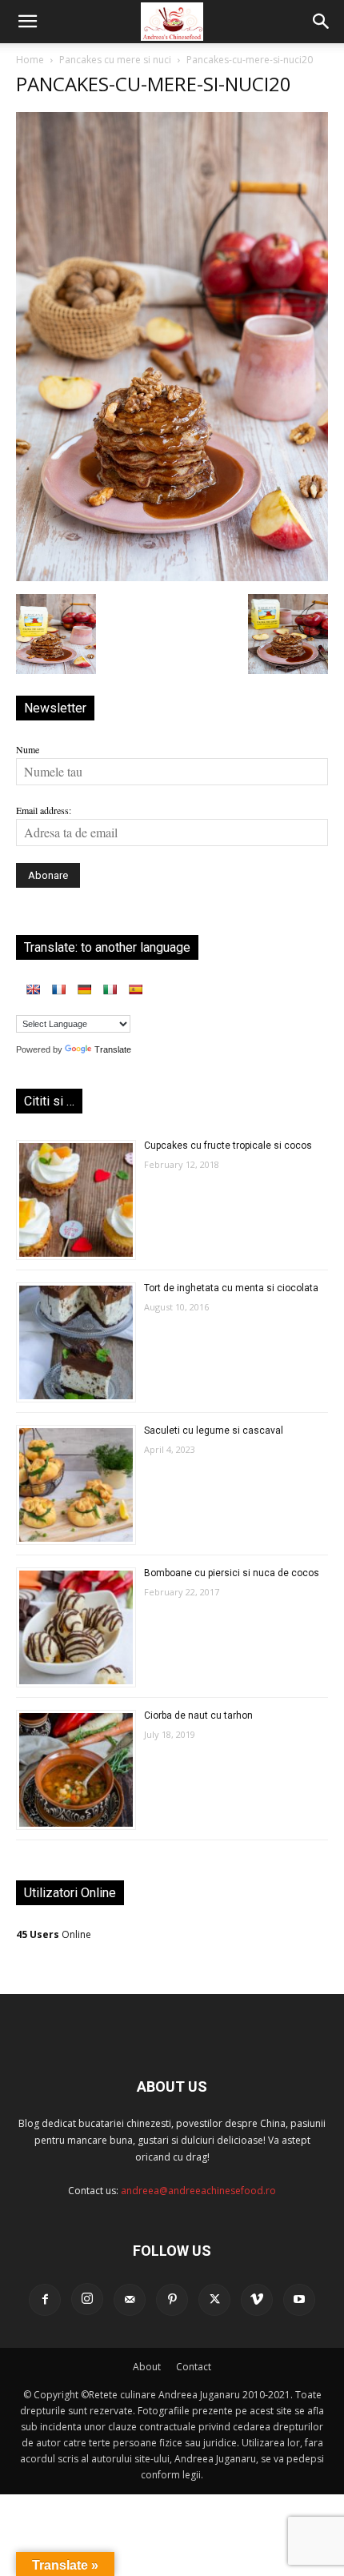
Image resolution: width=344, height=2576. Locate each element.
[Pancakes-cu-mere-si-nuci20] (172, 577)
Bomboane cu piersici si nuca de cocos (232, 1573)
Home (30, 60)
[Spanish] (135, 989)
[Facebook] (45, 2300)
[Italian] (110, 989)
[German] (84, 989)
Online (54, 1934)
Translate (113, 1049)
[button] (27, 22)
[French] (58, 989)
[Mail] (130, 2300)
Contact (194, 2367)
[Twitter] (214, 2300)
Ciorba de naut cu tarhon (198, 1715)
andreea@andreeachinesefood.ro (198, 2191)
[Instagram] (87, 2299)
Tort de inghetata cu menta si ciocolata (231, 1288)
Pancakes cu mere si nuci (115, 60)
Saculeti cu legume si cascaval (214, 1430)
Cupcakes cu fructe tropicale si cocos (228, 1146)
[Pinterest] (172, 2300)
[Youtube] (299, 2300)
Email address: (44, 810)
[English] (33, 989)
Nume (28, 749)
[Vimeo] (257, 2300)
